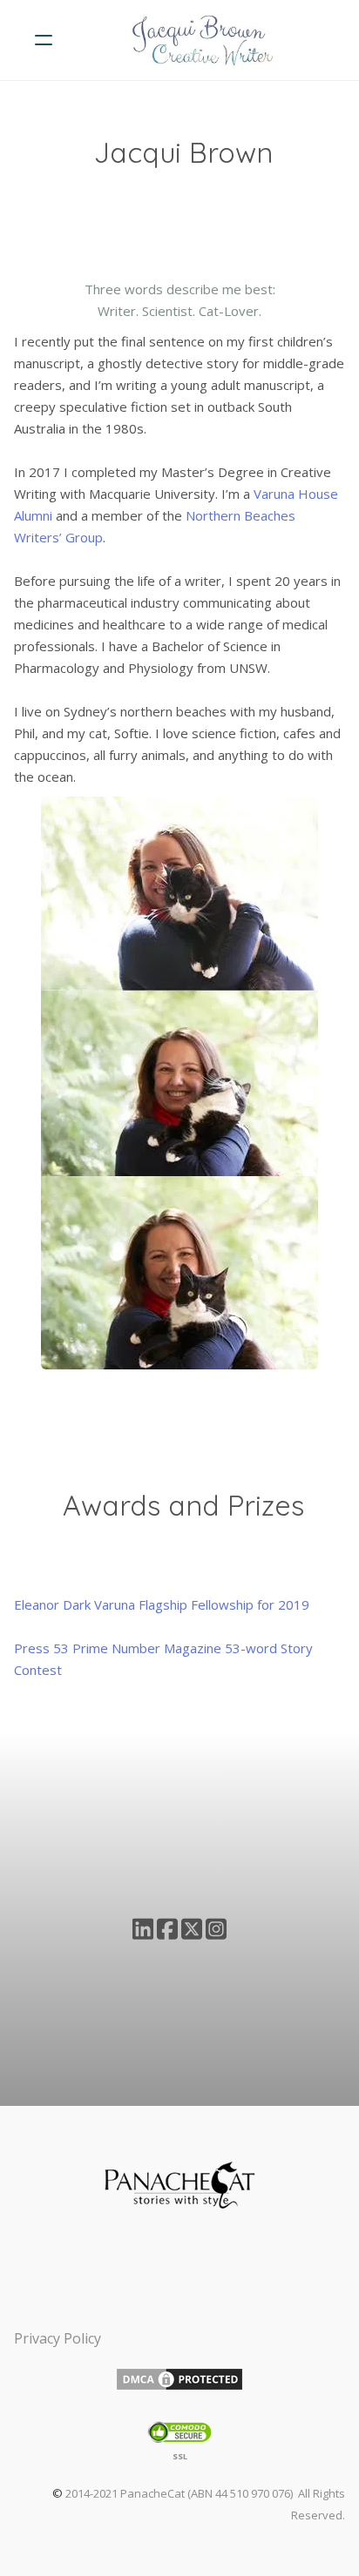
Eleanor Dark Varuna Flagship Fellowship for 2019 (162, 1604)
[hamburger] (44, 40)
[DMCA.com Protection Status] (179, 2378)
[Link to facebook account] (167, 1929)
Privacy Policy (58, 2338)
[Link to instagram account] (216, 1929)
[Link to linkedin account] (143, 1929)
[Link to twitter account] (192, 1929)
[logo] (202, 40)
